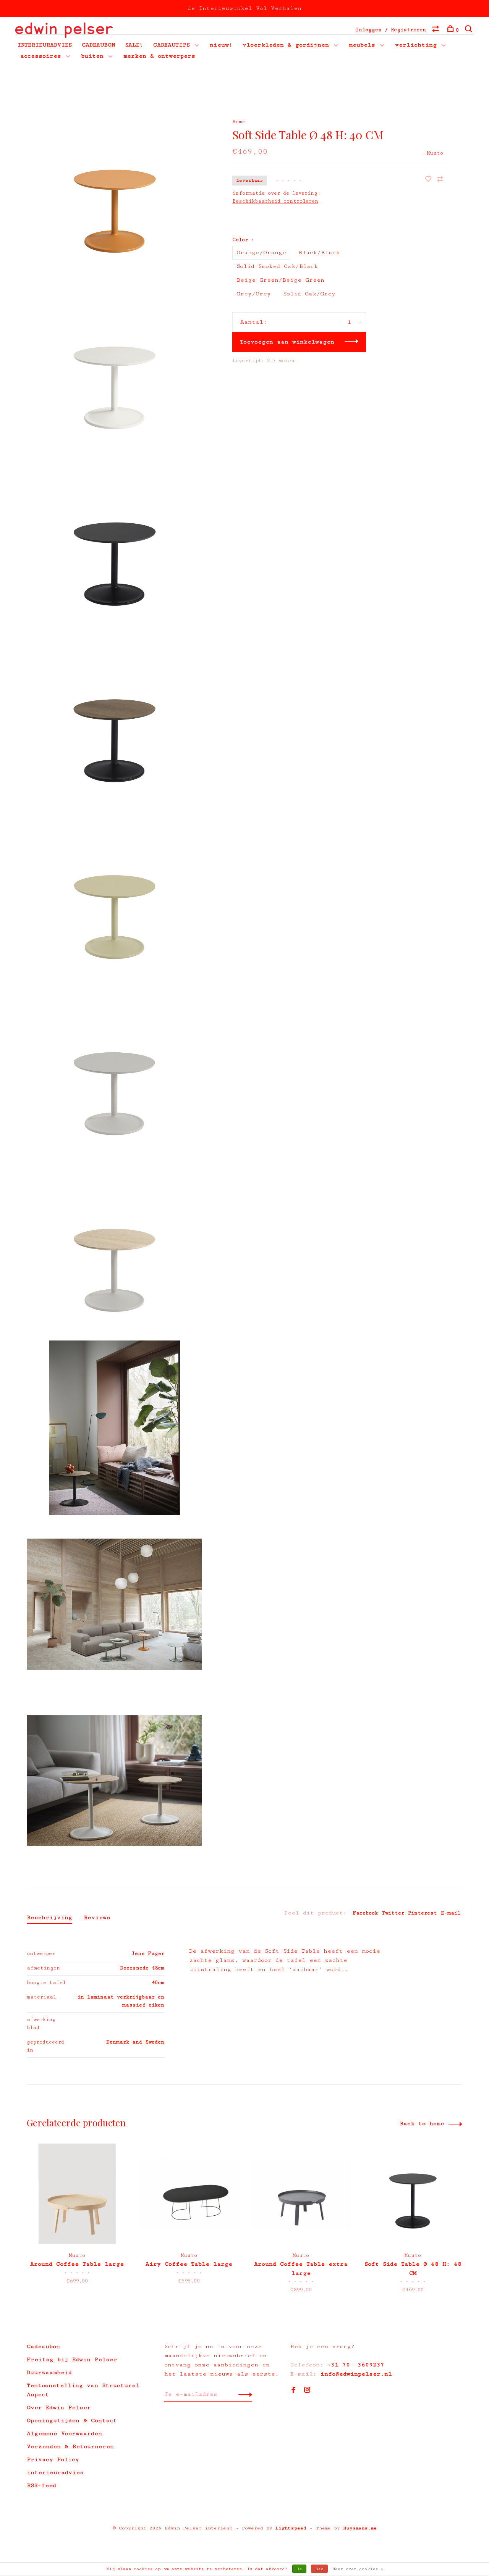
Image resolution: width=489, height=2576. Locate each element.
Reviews (97, 1917)
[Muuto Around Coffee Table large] (77, 2194)
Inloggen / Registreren (391, 30)
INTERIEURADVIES (45, 45)
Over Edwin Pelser (59, 2407)
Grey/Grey (254, 294)
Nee (319, 2569)
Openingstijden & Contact (72, 2420)
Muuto (435, 153)
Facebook (365, 1913)
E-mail (451, 1913)
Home (239, 122)
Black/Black (319, 252)
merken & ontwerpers (159, 56)
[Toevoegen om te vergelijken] (440, 180)
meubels (362, 45)
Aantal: (254, 322)
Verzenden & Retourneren (70, 2446)
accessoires (41, 56)
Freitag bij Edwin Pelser (72, 2359)
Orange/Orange (261, 252)
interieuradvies (55, 2472)
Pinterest (423, 1913)
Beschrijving (49, 1917)
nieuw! (221, 45)
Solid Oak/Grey (309, 294)
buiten (92, 56)
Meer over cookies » (358, 2569)
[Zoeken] (469, 30)
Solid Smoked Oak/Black (277, 266)
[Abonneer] (243, 2394)
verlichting (416, 45)
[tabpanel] (77, 2220)
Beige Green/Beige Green (280, 280)
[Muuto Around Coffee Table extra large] (301, 2194)
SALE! (134, 45)
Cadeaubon (43, 2346)
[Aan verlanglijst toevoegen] (430, 180)
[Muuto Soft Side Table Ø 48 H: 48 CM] (413, 2194)
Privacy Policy (53, 2459)
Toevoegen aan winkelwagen (287, 342)
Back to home (422, 2124)
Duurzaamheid (49, 2372)
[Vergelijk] (436, 30)
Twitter (393, 1913)
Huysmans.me (360, 2528)
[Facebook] (293, 2391)
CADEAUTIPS (172, 45)
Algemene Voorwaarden (64, 2433)
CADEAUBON (98, 45)
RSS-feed (41, 2485)
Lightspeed (291, 2528)
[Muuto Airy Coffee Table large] (189, 2194)
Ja (299, 2569)
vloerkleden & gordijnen (286, 45)
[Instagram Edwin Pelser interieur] (307, 2391)
